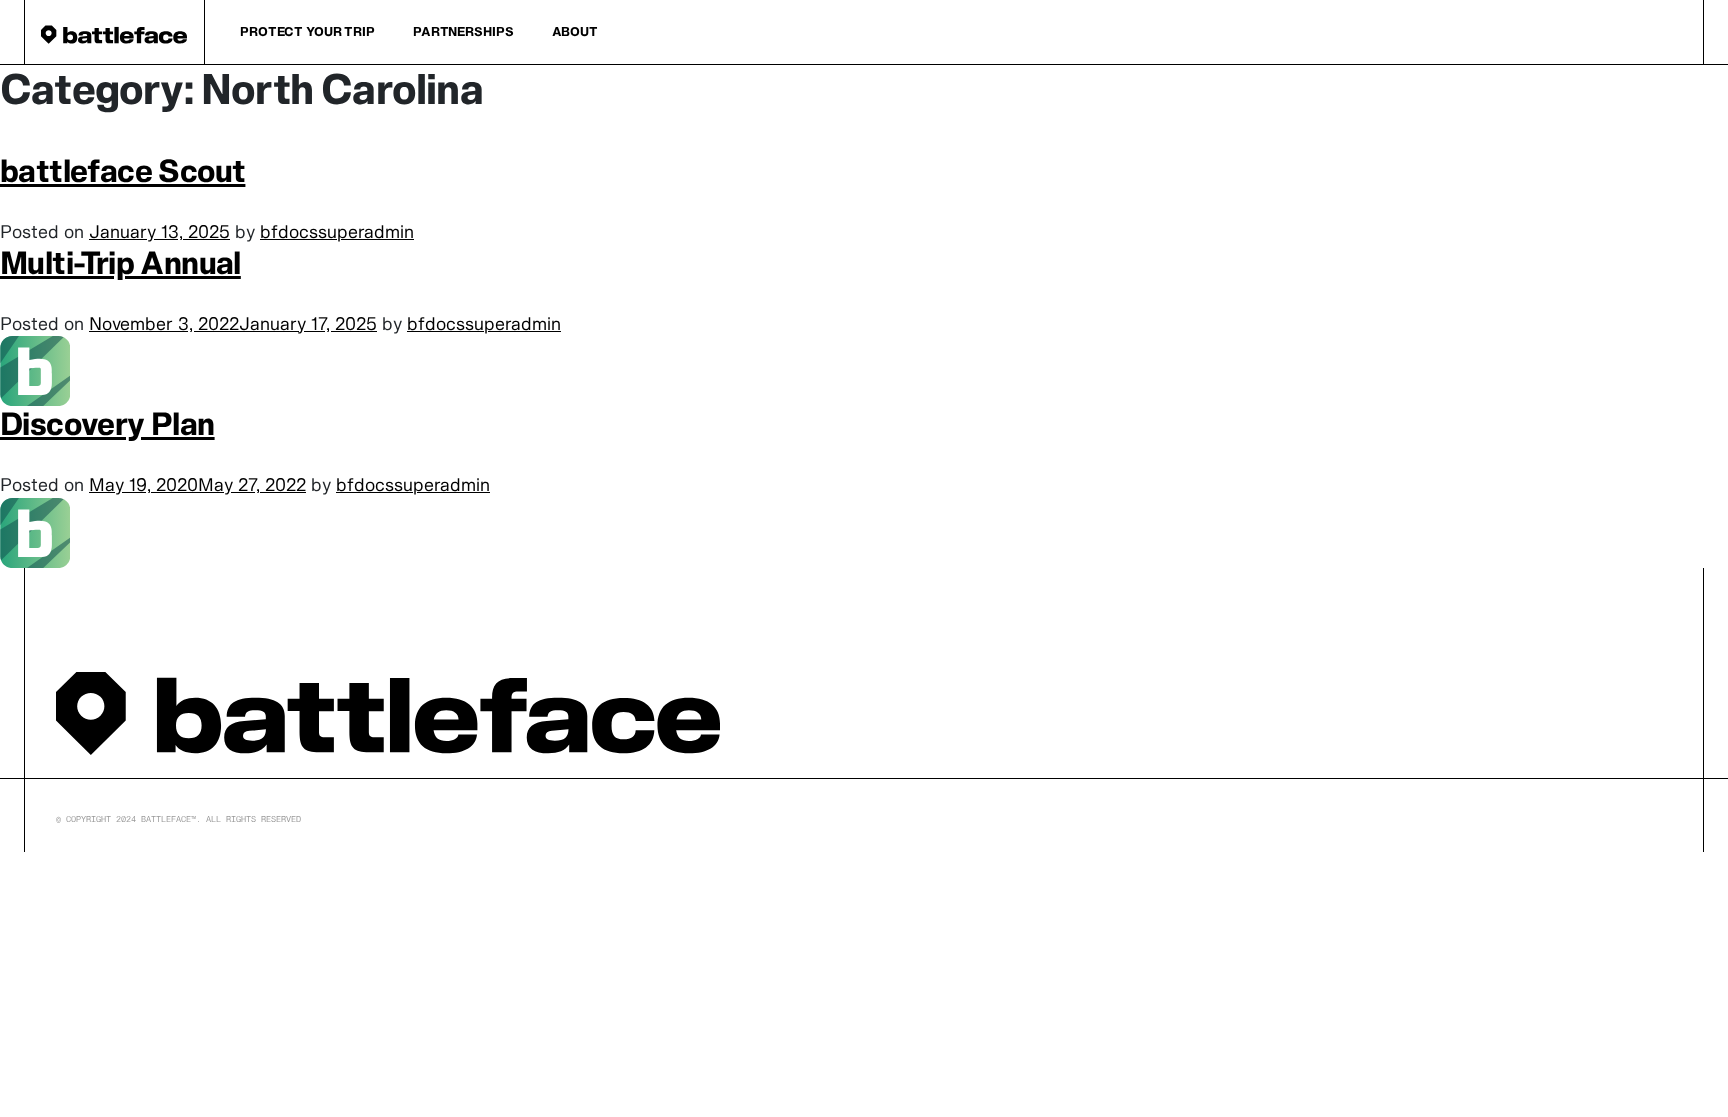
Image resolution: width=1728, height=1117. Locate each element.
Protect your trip (307, 31)
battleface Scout (122, 170)
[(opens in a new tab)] (35, 530)
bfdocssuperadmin (337, 231)
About (575, 31)
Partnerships (463, 31)
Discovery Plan (107, 423)
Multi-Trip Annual (120, 262)
